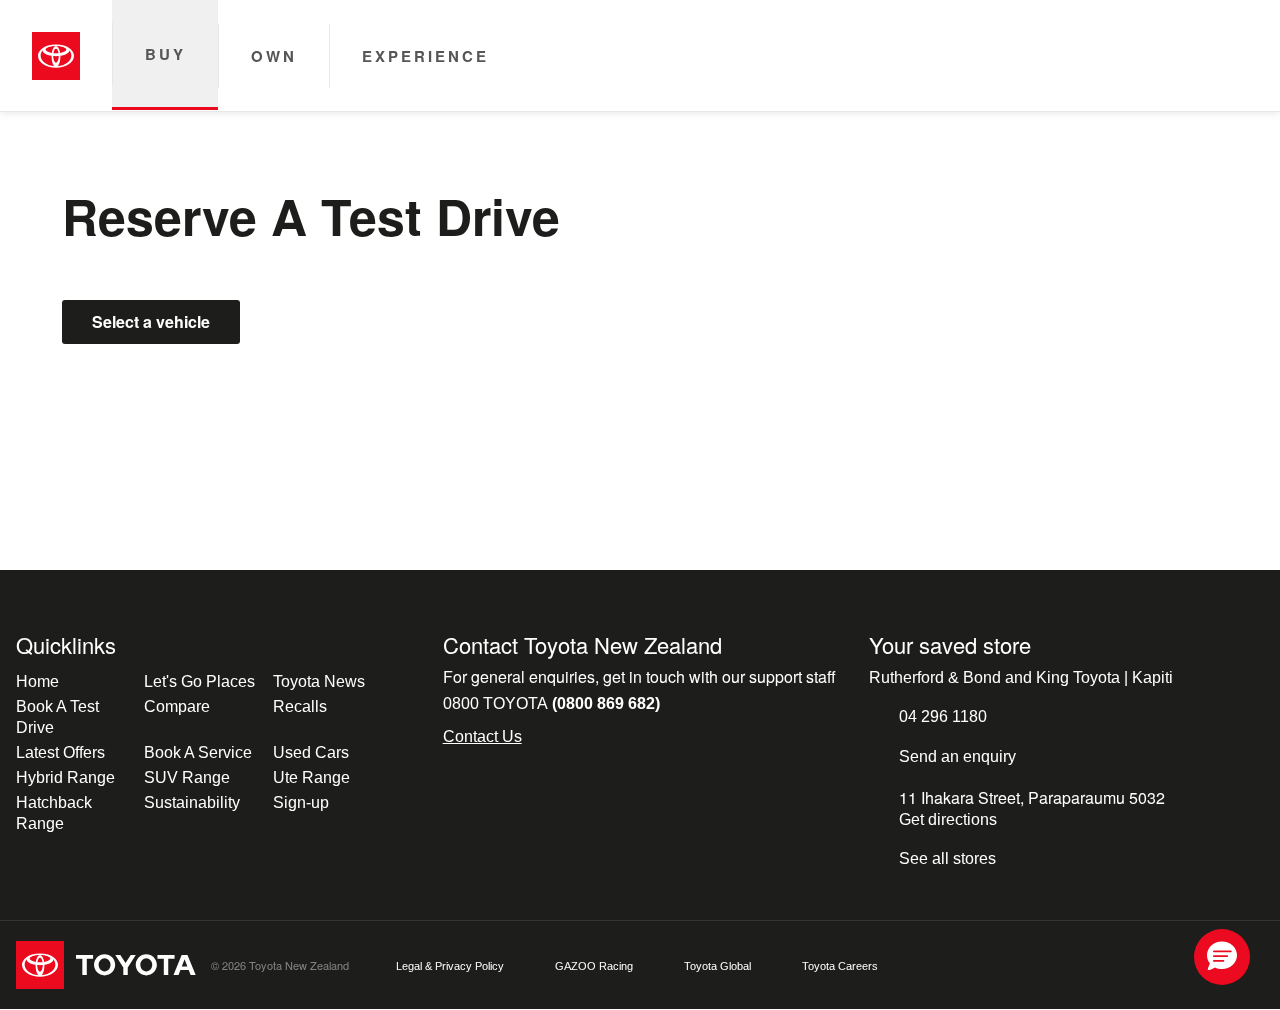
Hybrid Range (65, 777)
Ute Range (311, 777)
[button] (1222, 957)
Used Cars (311, 752)
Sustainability (192, 802)
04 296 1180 (943, 716)
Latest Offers (60, 752)
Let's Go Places (199, 681)
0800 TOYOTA (551, 703)
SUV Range (187, 777)
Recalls (300, 706)
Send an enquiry (957, 756)
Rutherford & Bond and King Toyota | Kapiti (1021, 677)
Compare (177, 706)
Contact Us (482, 736)
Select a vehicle (151, 321)
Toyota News (319, 681)
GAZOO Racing (594, 966)
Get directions (948, 819)
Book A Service (198, 752)
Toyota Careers (840, 966)
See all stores (947, 858)
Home (37, 681)
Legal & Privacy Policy (450, 966)
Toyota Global (717, 966)
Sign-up (301, 802)
